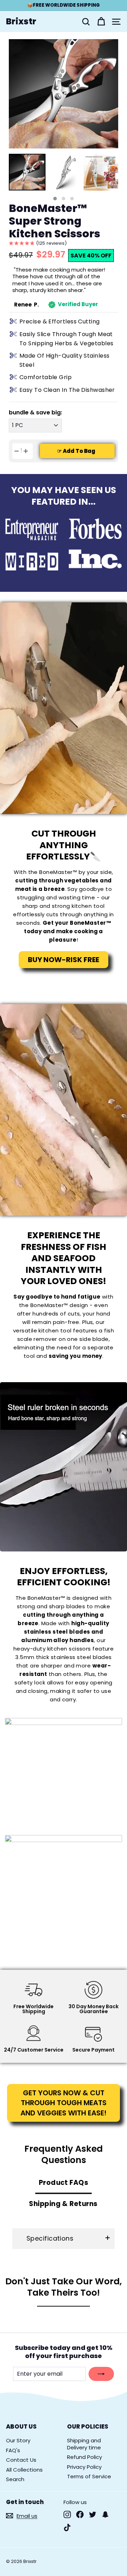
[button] (55, 199)
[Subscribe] (101, 2374)
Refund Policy (84, 2457)
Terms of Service (89, 2476)
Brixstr (21, 22)
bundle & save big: (35, 413)
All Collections (24, 2470)
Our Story (18, 2440)
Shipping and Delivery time (84, 2444)
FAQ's (13, 2450)
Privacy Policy (84, 2467)
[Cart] (101, 22)
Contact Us (21, 2460)
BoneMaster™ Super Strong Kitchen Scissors (55, 221)
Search (15, 2479)
